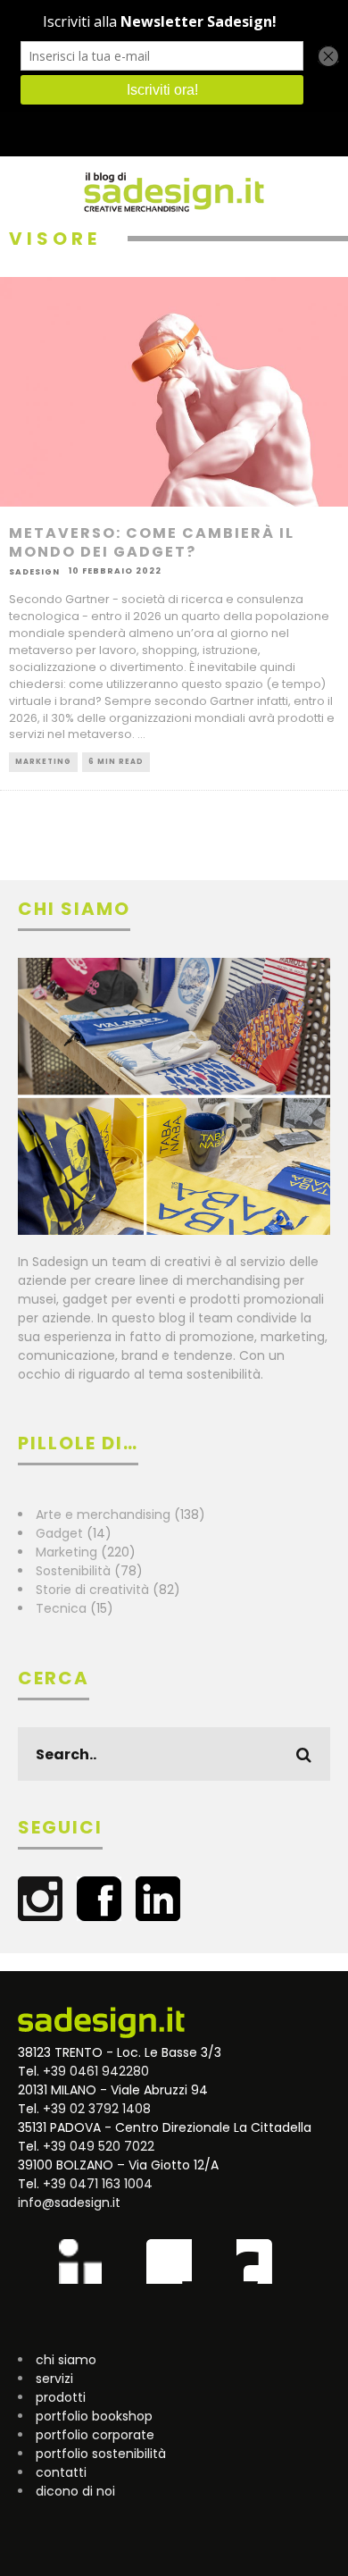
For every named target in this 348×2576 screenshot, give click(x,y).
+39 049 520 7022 (99, 2146)
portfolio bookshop (94, 2416)
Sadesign (34, 571)
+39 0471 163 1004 (98, 2184)
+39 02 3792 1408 (97, 2109)
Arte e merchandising (103, 1515)
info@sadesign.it (69, 2203)
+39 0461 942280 (96, 2071)
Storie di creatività (92, 1590)
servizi (54, 2379)
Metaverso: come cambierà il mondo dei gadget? (152, 542)
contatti (61, 2472)
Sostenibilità (73, 1571)
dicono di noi (75, 2491)
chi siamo (66, 2360)
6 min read (116, 762)
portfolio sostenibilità (101, 2454)
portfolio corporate (95, 2435)
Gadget (59, 1533)
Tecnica (61, 1608)
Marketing (43, 762)
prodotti (61, 2397)
